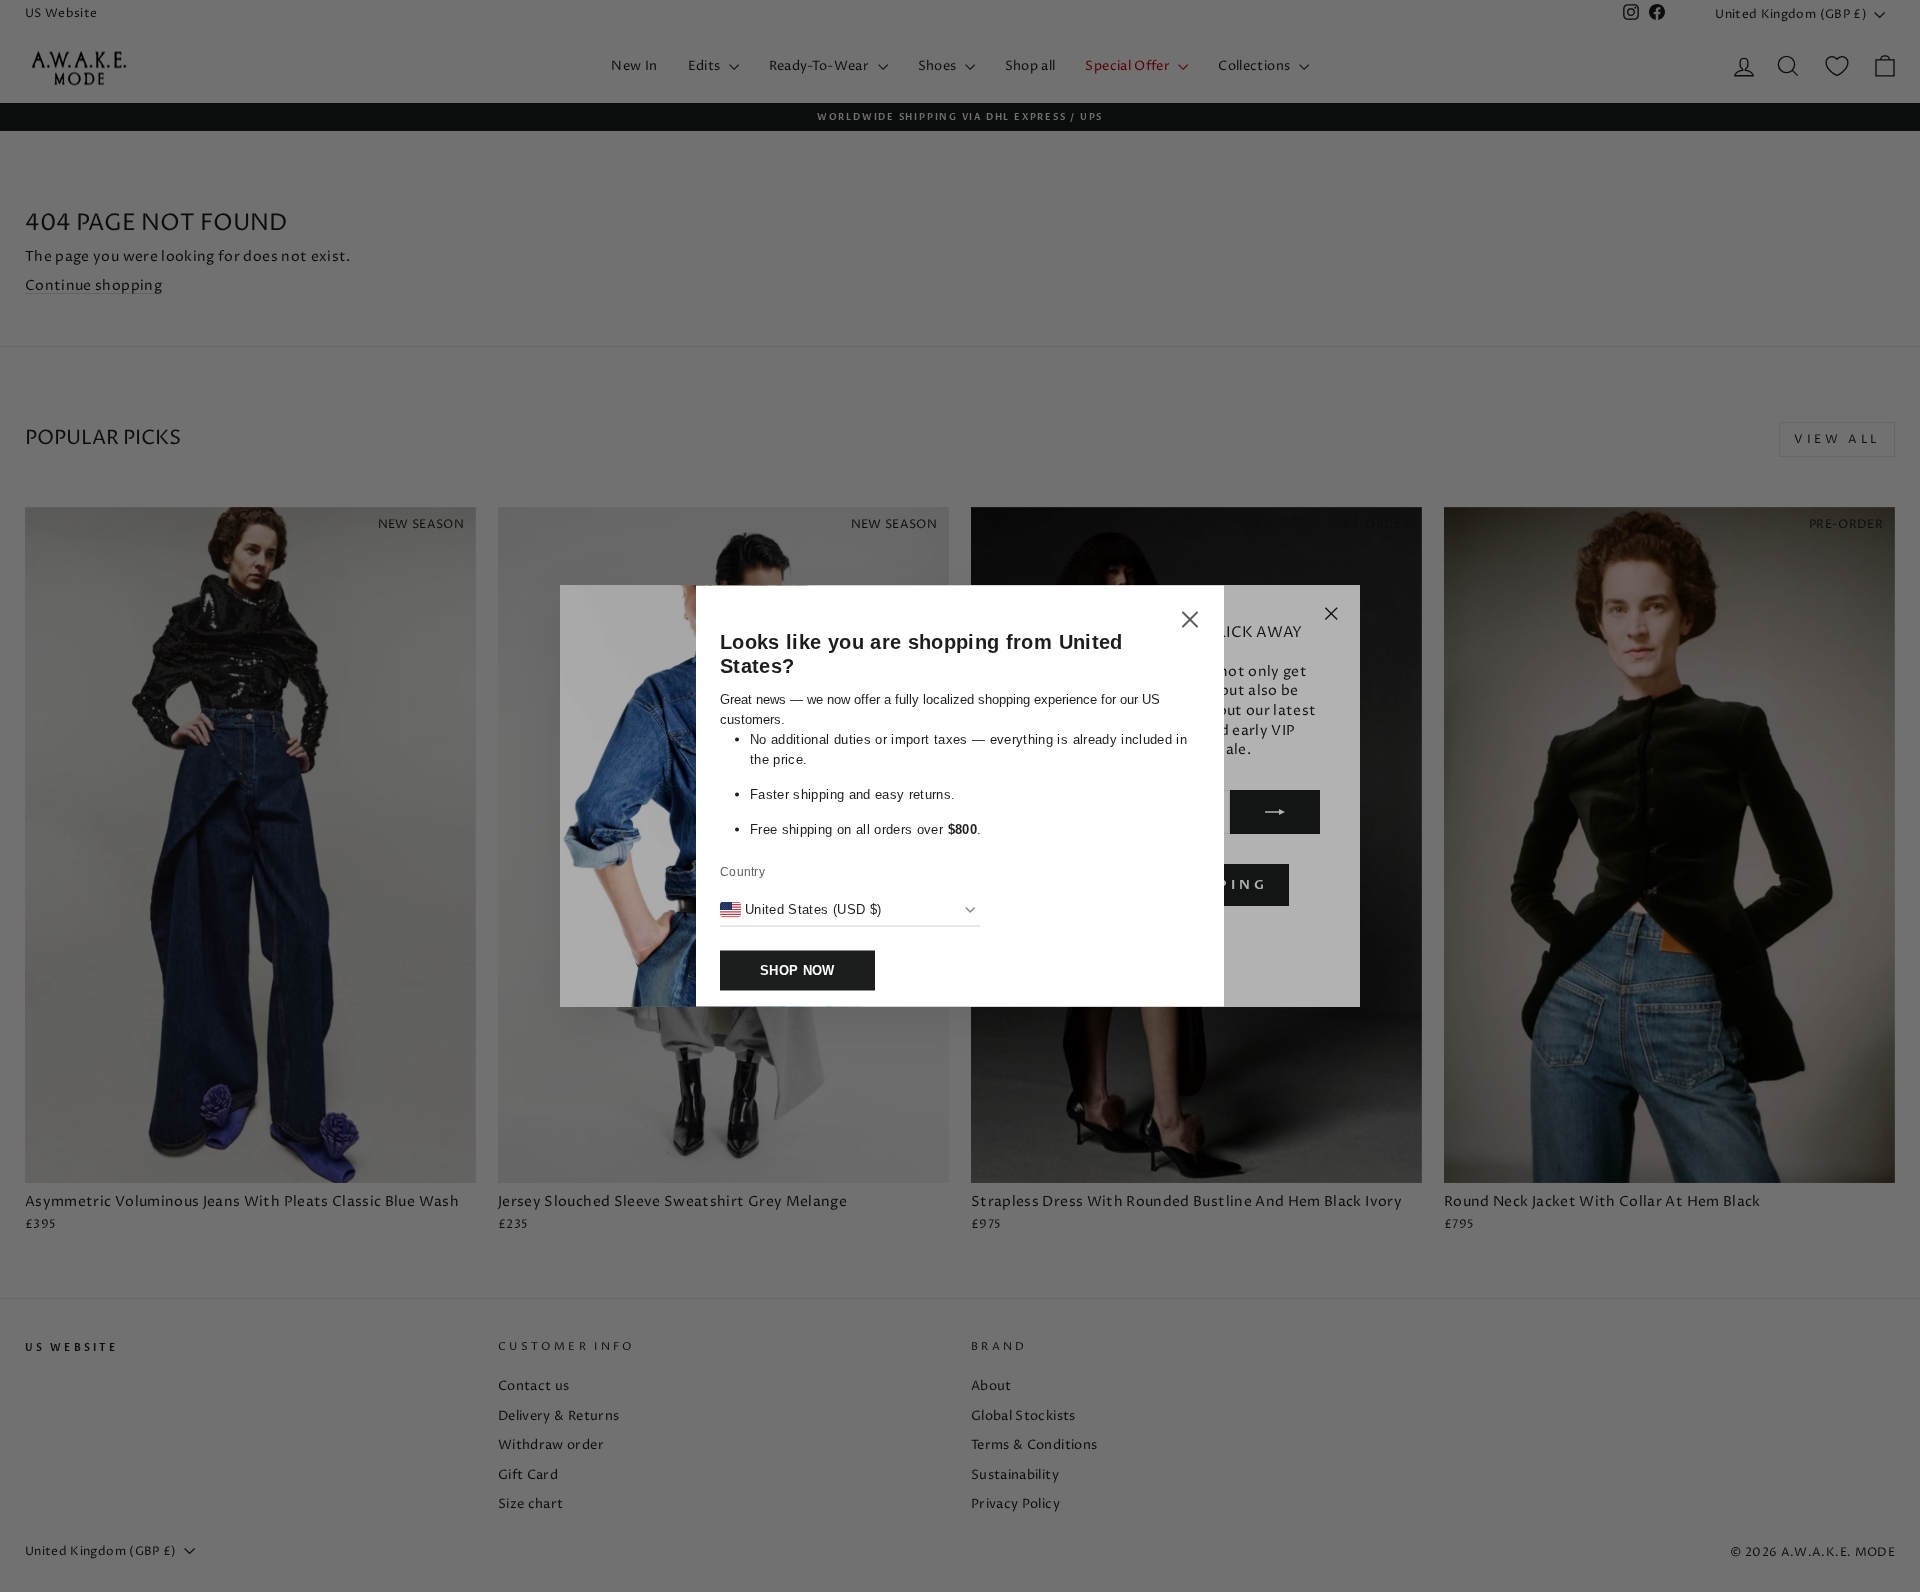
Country (742, 872)
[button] (1190, 623)
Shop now (797, 970)
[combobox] (800, 910)
